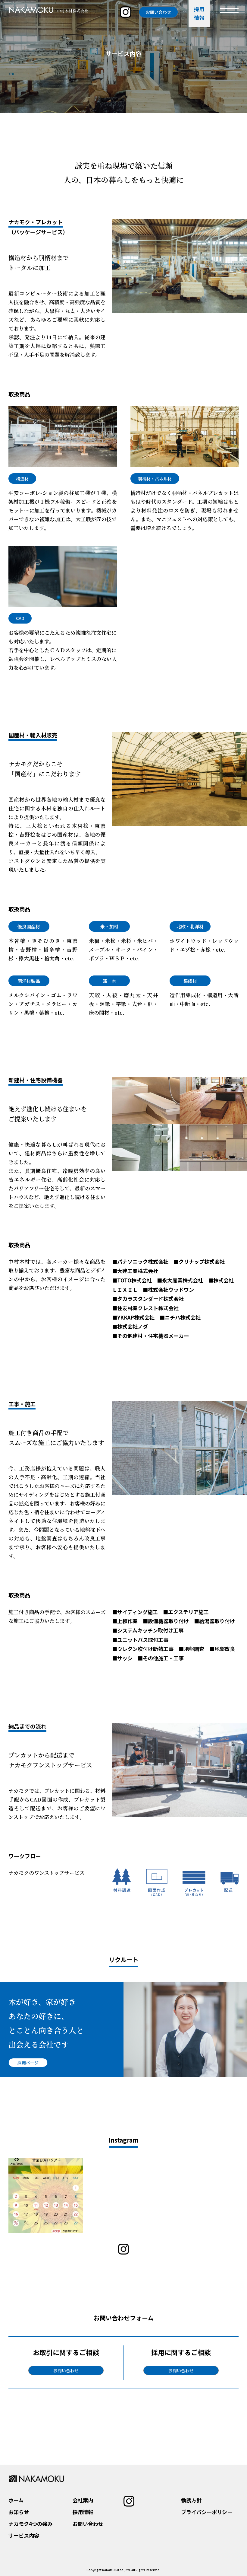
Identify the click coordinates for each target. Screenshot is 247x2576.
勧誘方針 (191, 2500)
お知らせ (19, 2512)
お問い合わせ (158, 12)
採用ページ (28, 2063)
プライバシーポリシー (207, 2512)
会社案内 (83, 2500)
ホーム (16, 2500)
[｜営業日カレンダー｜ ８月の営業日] (46, 2196)
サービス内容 (24, 2535)
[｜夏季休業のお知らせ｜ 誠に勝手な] (123, 2196)
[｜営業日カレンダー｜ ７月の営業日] (201, 2196)
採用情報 (83, 2512)
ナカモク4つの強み (30, 2524)
